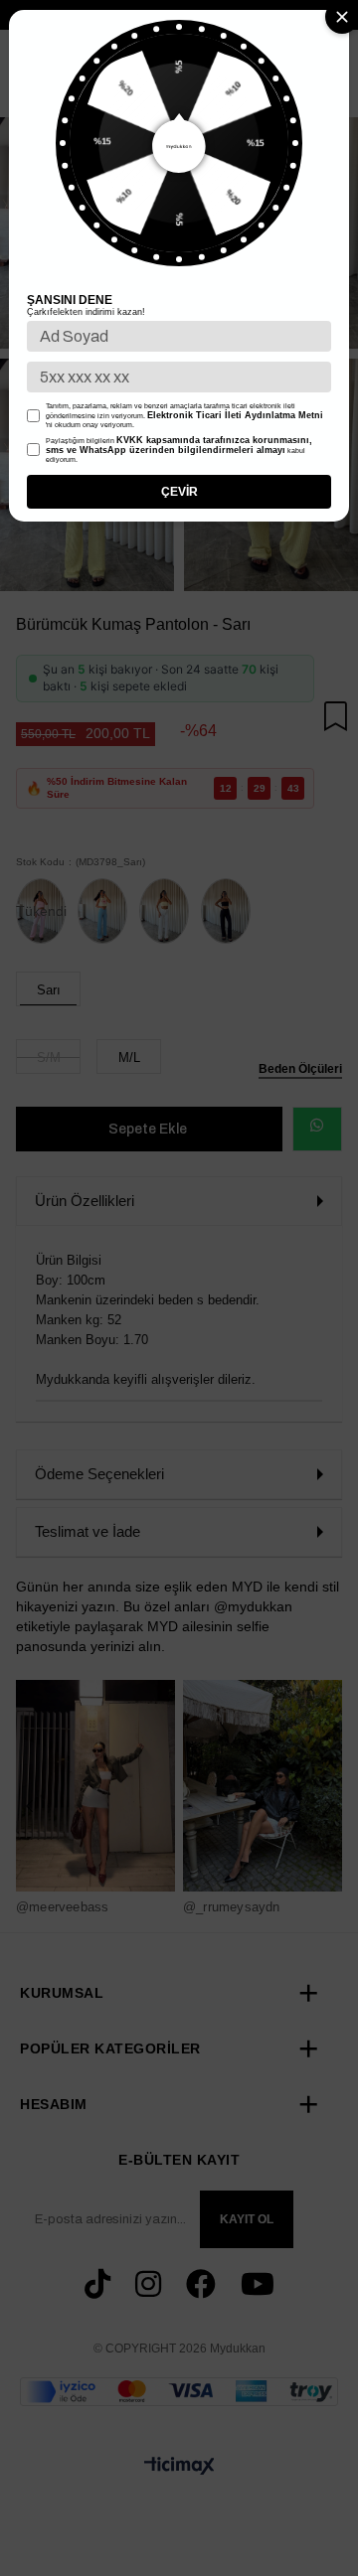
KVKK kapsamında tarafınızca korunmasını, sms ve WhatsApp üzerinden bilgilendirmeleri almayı (179, 446)
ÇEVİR (179, 492)
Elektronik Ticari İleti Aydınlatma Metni (235, 415)
